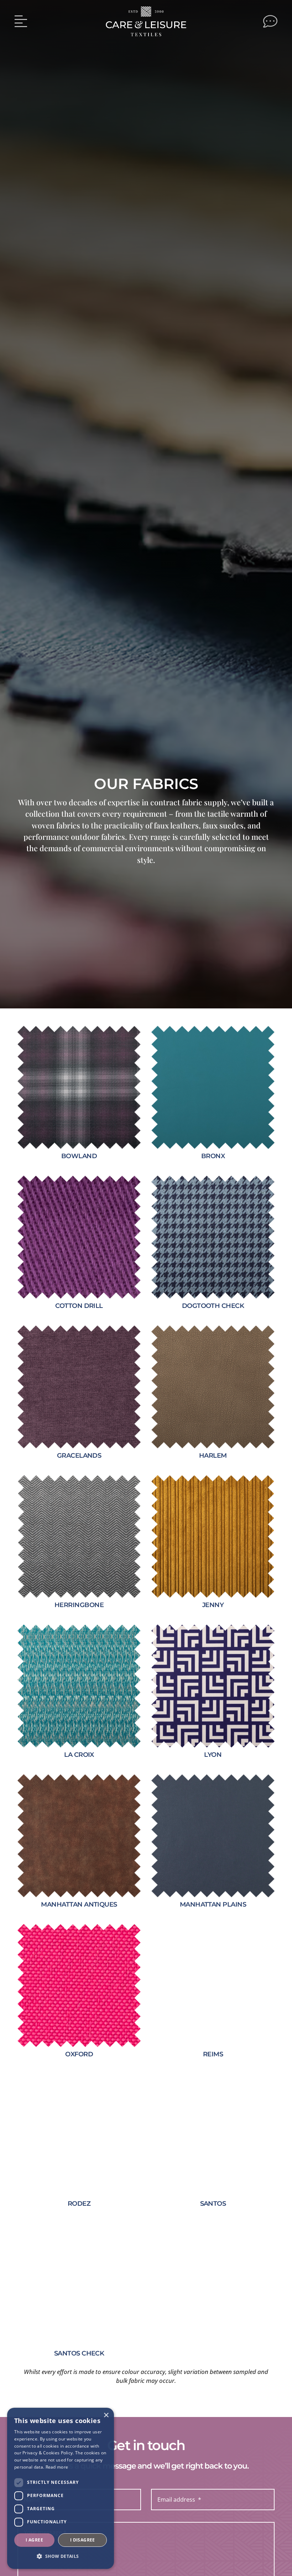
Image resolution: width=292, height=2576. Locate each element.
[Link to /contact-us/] (270, 21)
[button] (61, 2557)
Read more (57, 2467)
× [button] (106, 2415)
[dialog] (61, 2488)
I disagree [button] (83, 2540)
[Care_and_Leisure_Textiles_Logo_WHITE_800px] (146, 9)
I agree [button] (34, 2540)
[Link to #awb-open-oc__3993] (21, 21)
